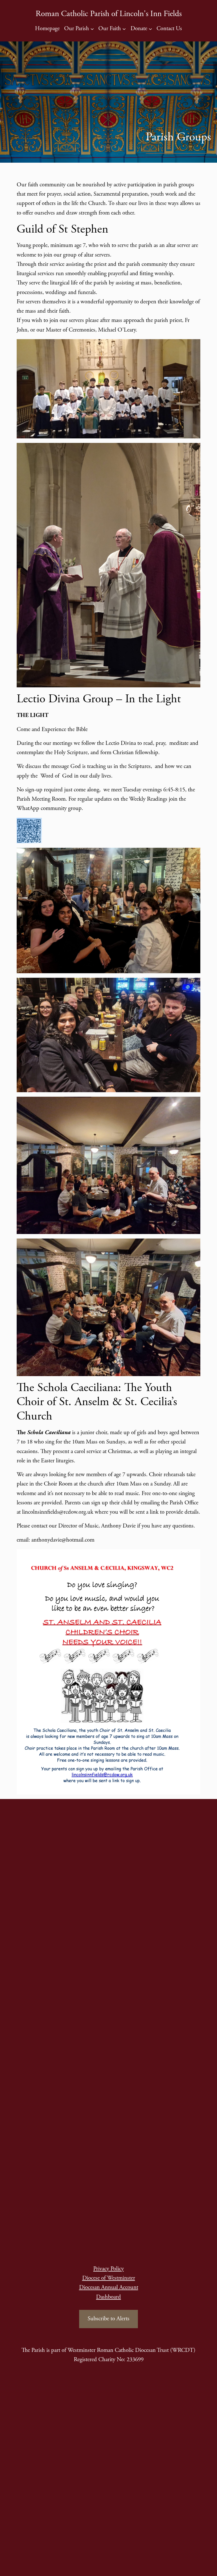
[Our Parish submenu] (92, 29)
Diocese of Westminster (109, 2278)
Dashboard (108, 2297)
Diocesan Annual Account (109, 2287)
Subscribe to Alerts (108, 2319)
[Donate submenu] (150, 29)
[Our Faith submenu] (124, 29)
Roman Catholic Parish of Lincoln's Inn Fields (109, 14)
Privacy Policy (108, 2269)
